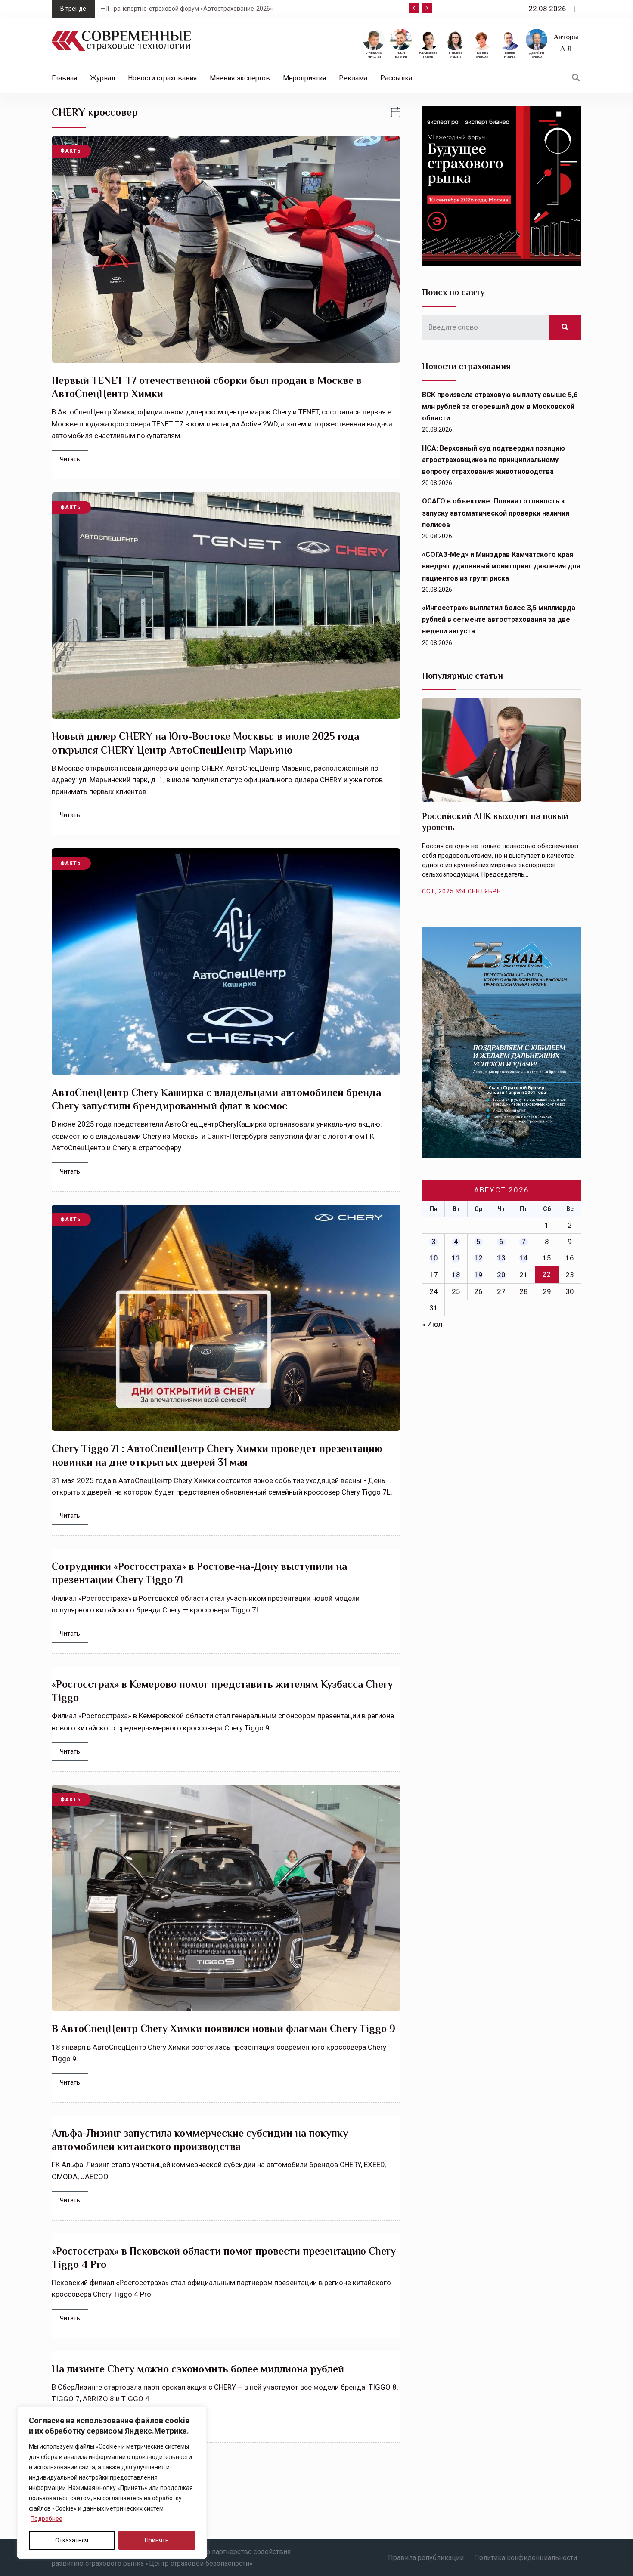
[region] (112, 2483)
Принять (157, 2540)
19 (478, 1275)
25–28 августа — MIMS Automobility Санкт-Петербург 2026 (186, 9)
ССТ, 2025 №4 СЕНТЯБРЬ (462, 891)
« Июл (432, 1324)
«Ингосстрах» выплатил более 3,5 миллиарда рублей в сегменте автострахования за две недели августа (499, 619)
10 (434, 1258)
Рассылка (396, 78)
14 (524, 1258)
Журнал (102, 78)
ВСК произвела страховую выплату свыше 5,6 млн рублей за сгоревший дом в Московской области (500, 406)
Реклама (353, 78)
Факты (71, 151)
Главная (64, 78)
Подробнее (47, 2519)
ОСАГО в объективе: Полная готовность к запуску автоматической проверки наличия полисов (496, 513)
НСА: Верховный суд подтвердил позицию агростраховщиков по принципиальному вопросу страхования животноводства (493, 460)
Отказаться (72, 2540)
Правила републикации (426, 2558)
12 (478, 1258)
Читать (70, 459)
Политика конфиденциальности (526, 2558)
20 (501, 1275)
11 (456, 1258)
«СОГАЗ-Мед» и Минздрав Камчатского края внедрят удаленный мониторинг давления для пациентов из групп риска (501, 566)
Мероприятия (304, 78)
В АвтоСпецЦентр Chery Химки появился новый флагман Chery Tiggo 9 (223, 2028)
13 (501, 1258)
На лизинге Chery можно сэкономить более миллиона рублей (198, 2369)
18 (456, 1275)
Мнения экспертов (240, 78)
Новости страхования (162, 78)
